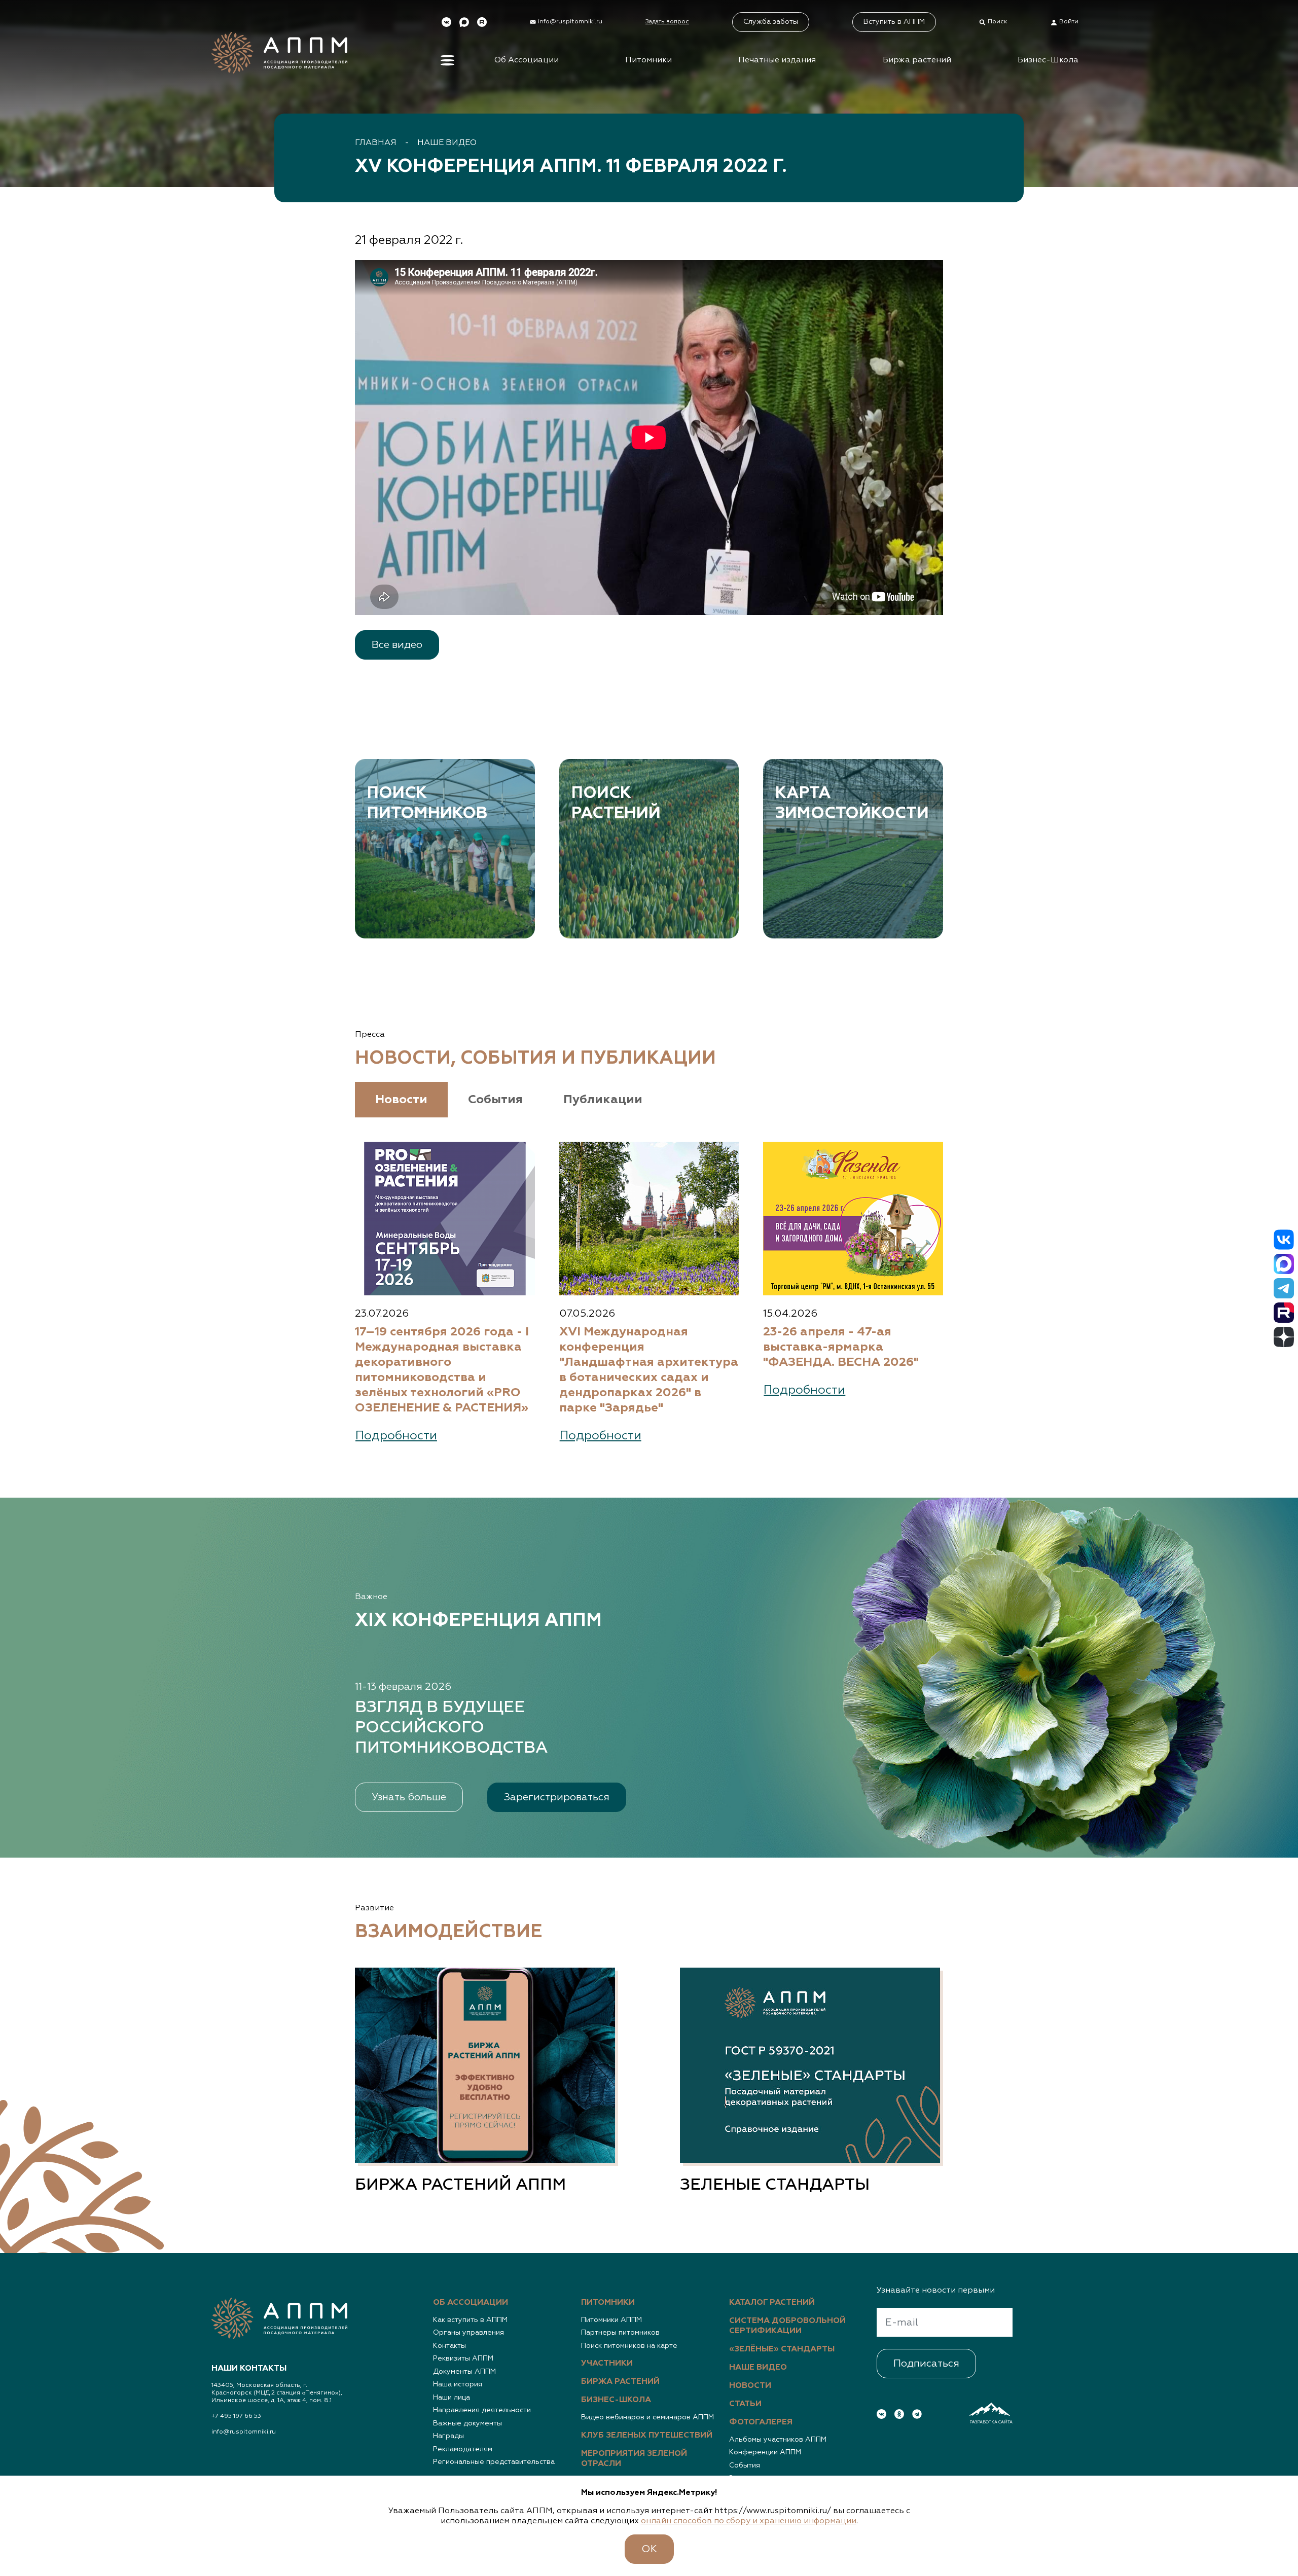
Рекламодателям (463, 2449)
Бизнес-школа (616, 2400)
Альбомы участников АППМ (778, 2440)
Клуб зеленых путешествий (647, 2436)
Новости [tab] (401, 1100)
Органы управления (468, 2333)
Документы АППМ (464, 2372)
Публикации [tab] (603, 1100)
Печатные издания (777, 60)
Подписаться (926, 2364)
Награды (448, 2436)
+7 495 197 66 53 (236, 2416)
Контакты (449, 2346)
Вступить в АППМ (894, 22)
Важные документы (467, 2423)
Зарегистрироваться (557, 1797)
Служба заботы (771, 22)
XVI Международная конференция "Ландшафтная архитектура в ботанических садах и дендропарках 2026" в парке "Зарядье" (649, 1370)
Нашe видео (447, 143)
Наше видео (758, 2368)
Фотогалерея (761, 2422)
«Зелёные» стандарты (782, 2349)
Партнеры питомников (620, 2333)
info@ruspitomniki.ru (244, 2432)
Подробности (396, 1436)
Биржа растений (917, 60)
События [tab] (495, 1100)
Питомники (648, 60)
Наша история (458, 2384)
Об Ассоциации (527, 60)
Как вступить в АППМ (470, 2320)
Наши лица (452, 2398)
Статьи (745, 2404)
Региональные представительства (494, 2462)
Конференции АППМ (765, 2452)
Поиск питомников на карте (629, 2346)
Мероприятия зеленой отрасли (634, 2459)
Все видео (397, 645)
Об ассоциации (471, 2303)
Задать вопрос (667, 22)
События (745, 2465)
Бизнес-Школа (1048, 60)
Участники (607, 2364)
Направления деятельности (482, 2410)
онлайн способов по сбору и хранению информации (749, 2521)
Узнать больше (409, 1797)
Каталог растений (772, 2303)
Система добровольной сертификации (787, 2326)
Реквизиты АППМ (463, 2359)
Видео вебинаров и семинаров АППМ (647, 2417)
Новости (750, 2386)
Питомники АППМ (611, 2320)
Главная (376, 143)
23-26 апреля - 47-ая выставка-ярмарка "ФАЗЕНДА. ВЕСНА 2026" (841, 1347)
